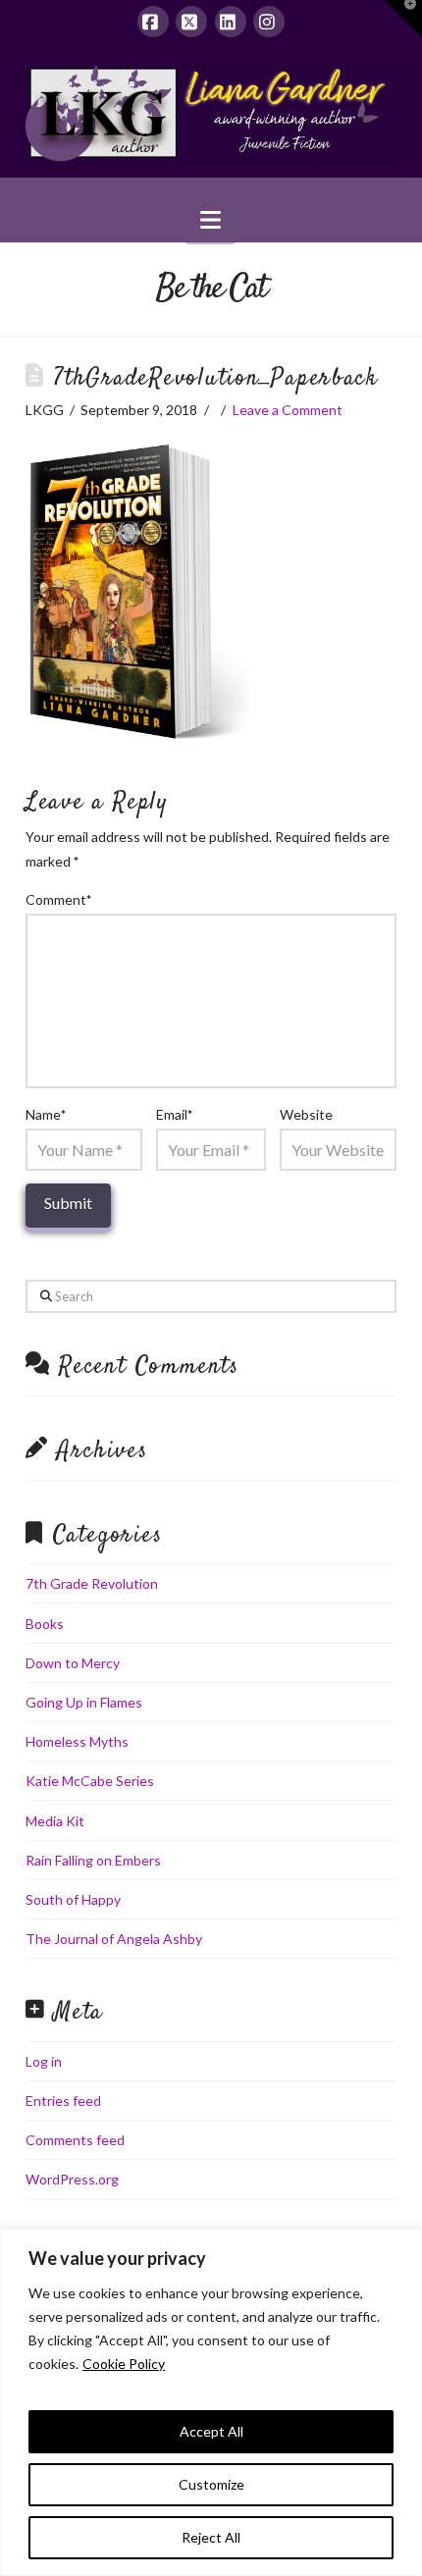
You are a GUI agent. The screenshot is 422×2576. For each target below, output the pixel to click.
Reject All (211, 2537)
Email (175, 1114)
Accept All (211, 2431)
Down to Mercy (73, 1663)
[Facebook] (153, 22)
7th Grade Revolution (92, 1583)
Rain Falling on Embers (93, 1860)
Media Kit (55, 1821)
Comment (59, 899)
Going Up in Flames (84, 1702)
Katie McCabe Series (90, 1781)
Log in (44, 2061)
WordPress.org (72, 2179)
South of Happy (73, 1899)
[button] (211, 220)
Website (306, 1114)
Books (45, 1624)
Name (46, 1114)
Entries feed (63, 2101)
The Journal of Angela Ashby (114, 1939)
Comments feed (75, 2140)
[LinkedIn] (231, 22)
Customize (211, 2484)
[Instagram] (269, 22)
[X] (191, 22)
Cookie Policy (124, 2364)
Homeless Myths (77, 1741)
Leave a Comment (288, 410)
